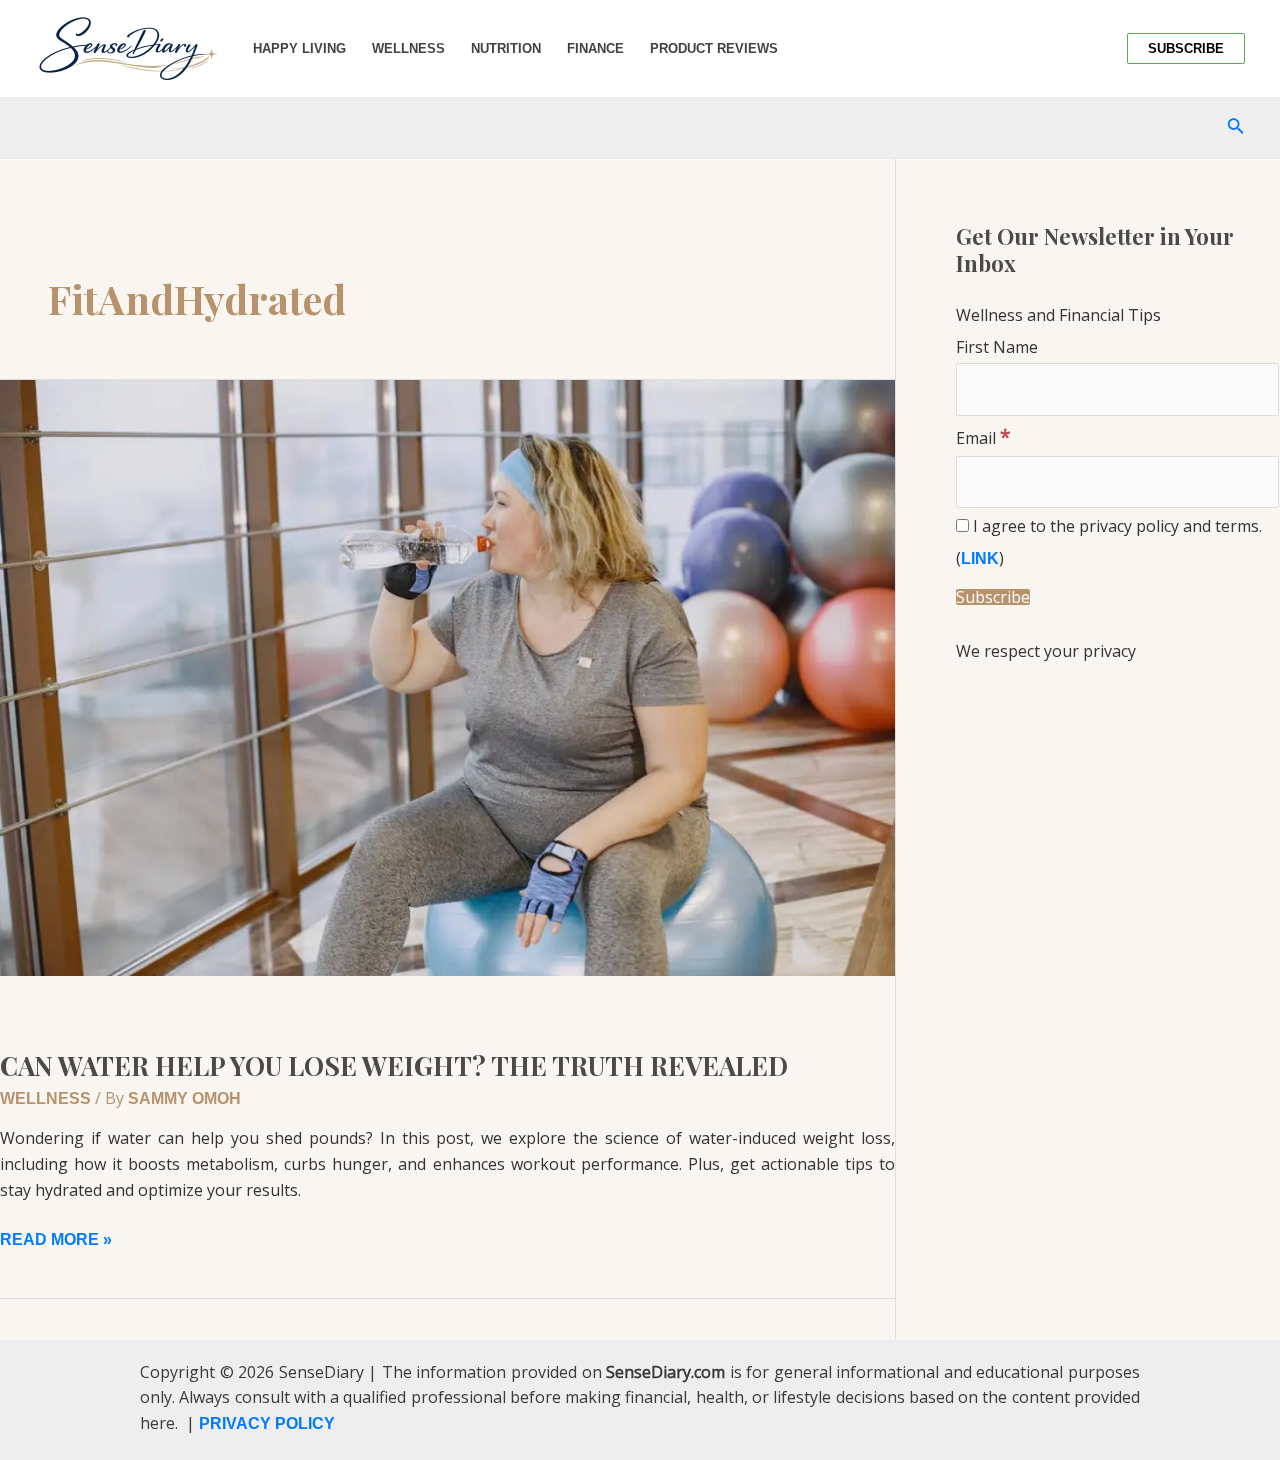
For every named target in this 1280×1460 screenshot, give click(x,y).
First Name (997, 347)
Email (983, 438)
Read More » (56, 1237)
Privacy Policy (267, 1423)
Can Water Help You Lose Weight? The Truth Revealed (394, 1065)
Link (980, 558)
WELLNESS (45, 1098)
